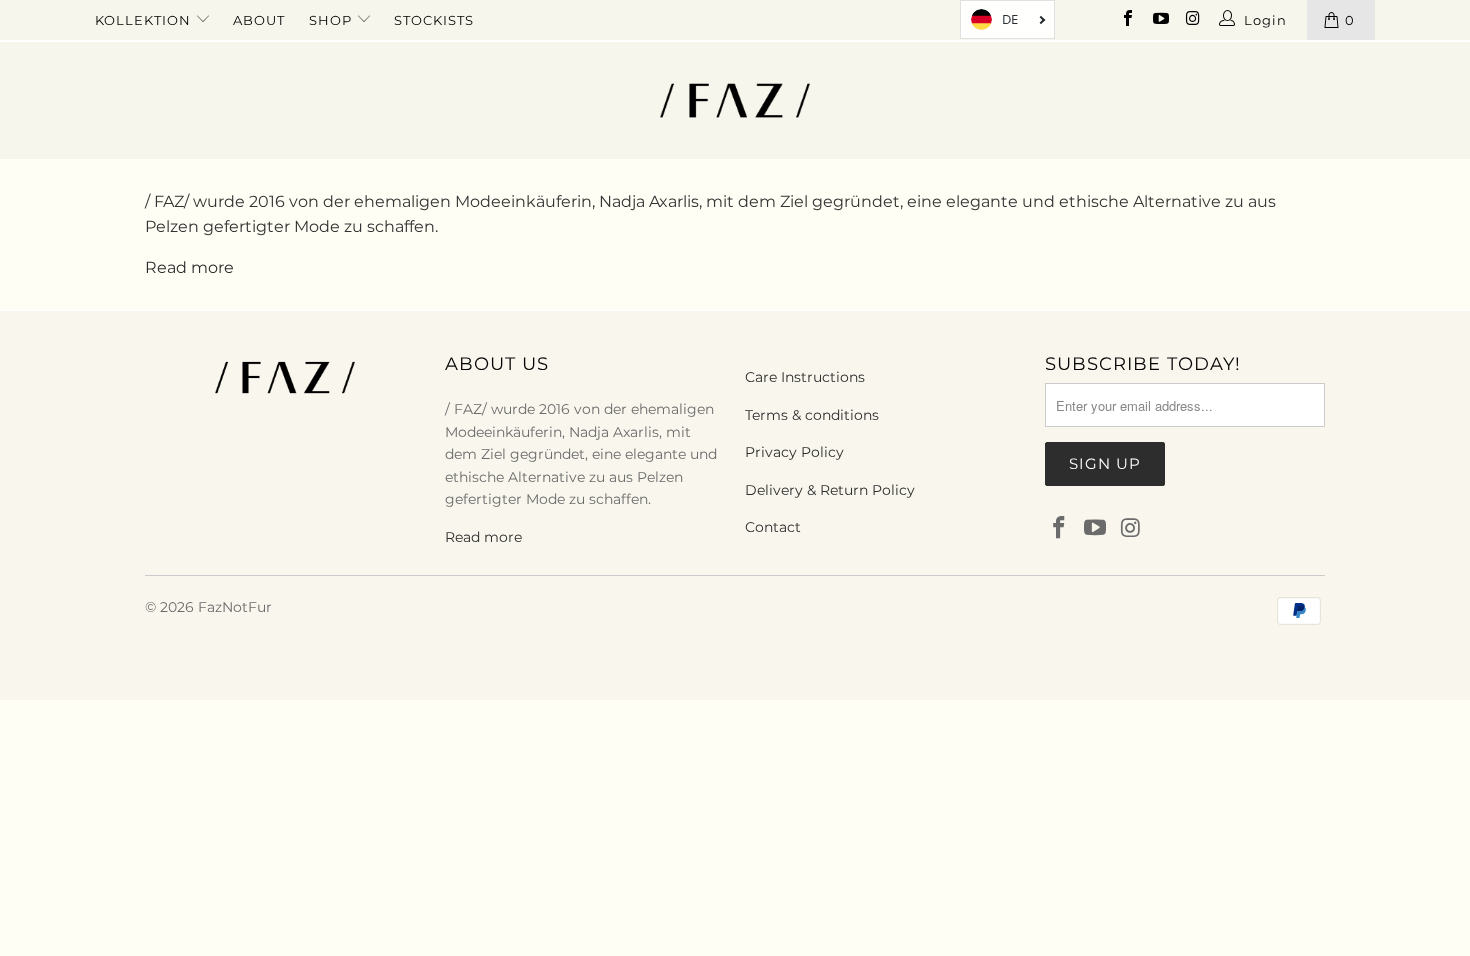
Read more (189, 267)
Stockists (434, 20)
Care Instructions (805, 377)
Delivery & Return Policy (830, 490)
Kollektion (145, 20)
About (259, 20)
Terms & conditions (812, 415)
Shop (332, 20)
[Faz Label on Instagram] (1192, 20)
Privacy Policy (794, 452)
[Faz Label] (734, 100)
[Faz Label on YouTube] (1159, 20)
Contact (773, 527)
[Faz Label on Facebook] (1127, 20)
